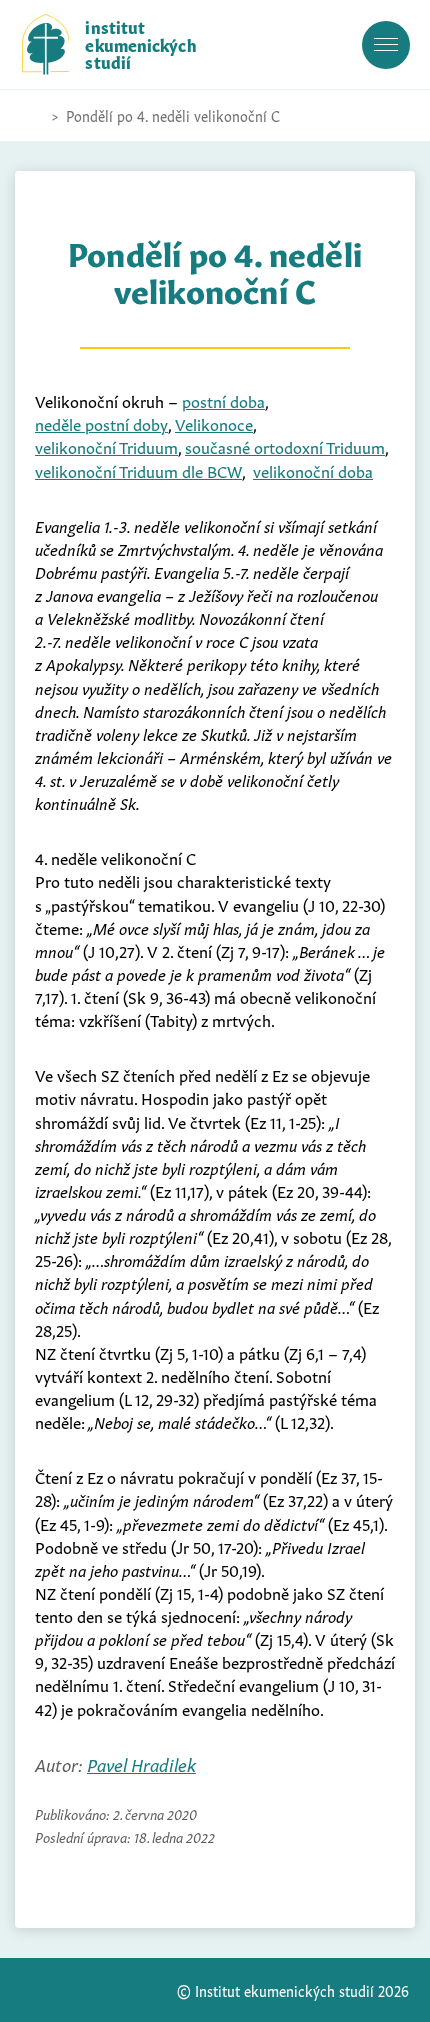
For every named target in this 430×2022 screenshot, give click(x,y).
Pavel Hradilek (141, 1763)
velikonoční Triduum (106, 446)
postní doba (223, 400)
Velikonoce (214, 423)
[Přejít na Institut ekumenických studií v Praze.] (32, 116)
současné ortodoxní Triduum (285, 446)
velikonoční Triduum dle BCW (138, 470)
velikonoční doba (313, 470)
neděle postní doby (101, 423)
